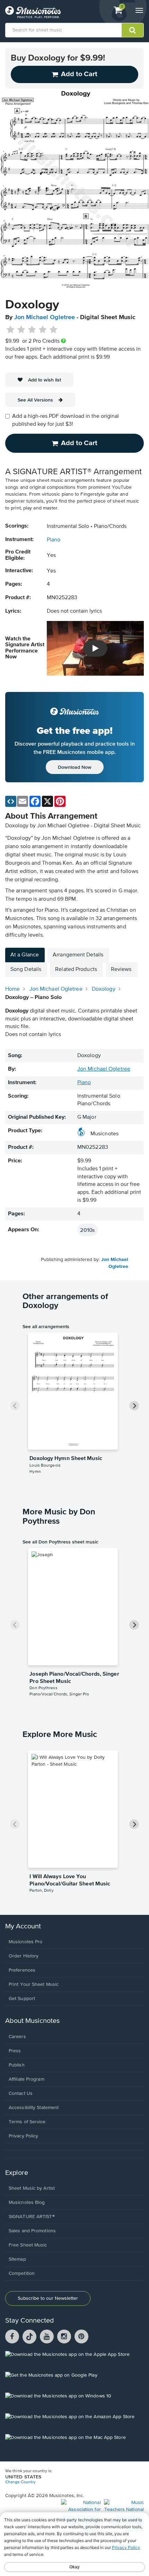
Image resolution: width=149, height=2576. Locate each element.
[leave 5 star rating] (53, 330)
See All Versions (35, 400)
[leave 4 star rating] (43, 330)
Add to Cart (79, 443)
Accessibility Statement (34, 2108)
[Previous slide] (15, 1406)
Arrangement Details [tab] (78, 955)
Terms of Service (27, 2122)
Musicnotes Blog (27, 2203)
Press (15, 2051)
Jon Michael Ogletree (45, 317)
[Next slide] (134, 1406)
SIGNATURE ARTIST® (32, 2217)
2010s (87, 1230)
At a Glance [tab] (25, 955)
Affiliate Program (27, 2079)
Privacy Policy (23, 2136)
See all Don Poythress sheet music (60, 1542)
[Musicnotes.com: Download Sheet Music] (33, 12)
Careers (17, 2037)
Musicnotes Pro (25, 1942)
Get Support (22, 1999)
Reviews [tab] (121, 970)
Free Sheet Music (28, 2245)
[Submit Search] (133, 30)
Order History (24, 1956)
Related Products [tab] (76, 970)
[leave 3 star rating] (32, 330)
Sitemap (17, 2259)
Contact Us (21, 2093)
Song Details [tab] (26, 970)
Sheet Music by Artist (32, 2188)
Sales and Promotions (32, 2231)
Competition (22, 2273)
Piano (54, 540)
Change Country (20, 2482)
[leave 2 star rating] (21, 330)
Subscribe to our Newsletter (48, 2298)
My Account (23, 1926)
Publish (17, 2065)
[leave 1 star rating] (11, 330)
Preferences (22, 1970)
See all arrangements (46, 1326)
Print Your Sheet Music (34, 1984)
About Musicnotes (32, 2021)
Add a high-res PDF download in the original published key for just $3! (65, 420)
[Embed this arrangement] (11, 801)
